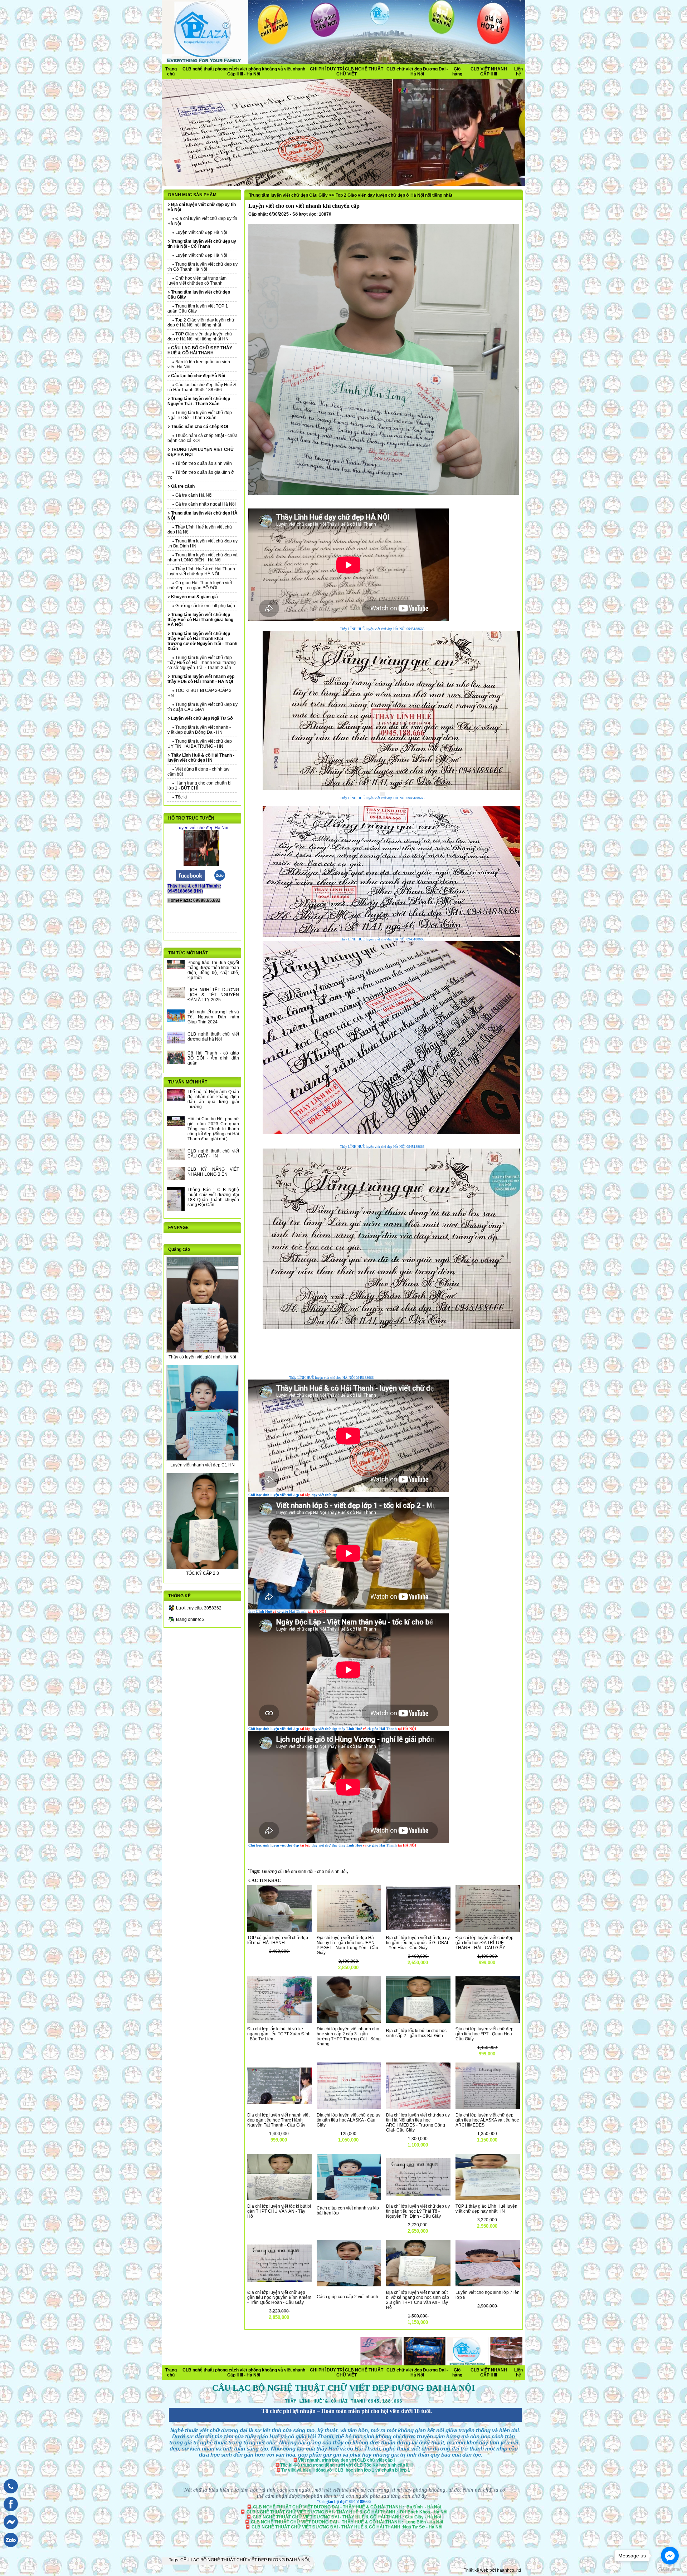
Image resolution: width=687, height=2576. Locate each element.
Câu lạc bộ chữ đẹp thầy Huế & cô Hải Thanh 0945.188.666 (202, 387)
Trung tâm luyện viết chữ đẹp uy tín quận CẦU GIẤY (203, 707)
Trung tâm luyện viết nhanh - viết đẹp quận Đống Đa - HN (199, 730)
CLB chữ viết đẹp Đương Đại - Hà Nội (417, 72)
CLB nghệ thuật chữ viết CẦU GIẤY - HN (213, 1154)
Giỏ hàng (457, 72)
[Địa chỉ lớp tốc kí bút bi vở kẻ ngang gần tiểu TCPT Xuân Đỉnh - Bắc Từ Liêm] (279, 2021)
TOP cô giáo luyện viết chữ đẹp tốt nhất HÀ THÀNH (278, 1940)
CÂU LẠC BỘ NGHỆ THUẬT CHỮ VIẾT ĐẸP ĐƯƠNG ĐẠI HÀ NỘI (245, 2560)
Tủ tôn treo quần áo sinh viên (203, 463)
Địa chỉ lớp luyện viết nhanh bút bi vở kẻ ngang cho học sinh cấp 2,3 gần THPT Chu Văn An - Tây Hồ (418, 2300)
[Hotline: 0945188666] (9, 2495)
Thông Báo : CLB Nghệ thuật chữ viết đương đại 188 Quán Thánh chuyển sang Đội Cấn (213, 1197)
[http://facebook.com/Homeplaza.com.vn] (190, 880)
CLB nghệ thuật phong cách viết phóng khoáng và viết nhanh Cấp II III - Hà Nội (244, 72)
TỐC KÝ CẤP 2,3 (203, 1573)
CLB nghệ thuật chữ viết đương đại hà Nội (213, 1037)
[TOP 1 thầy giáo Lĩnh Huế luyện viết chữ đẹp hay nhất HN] (488, 2199)
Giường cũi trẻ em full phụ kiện (205, 606)
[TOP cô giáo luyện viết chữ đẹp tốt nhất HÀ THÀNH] (279, 1930)
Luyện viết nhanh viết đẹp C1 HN (203, 1465)
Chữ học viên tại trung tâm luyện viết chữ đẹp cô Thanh (197, 281)
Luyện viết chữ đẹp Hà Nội (201, 232)
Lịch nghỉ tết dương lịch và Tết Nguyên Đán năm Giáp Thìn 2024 (213, 1017)
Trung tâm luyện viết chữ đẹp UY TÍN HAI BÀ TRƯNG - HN (200, 744)
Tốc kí (181, 797)
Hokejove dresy (384, 2368)
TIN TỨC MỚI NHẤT (188, 953)
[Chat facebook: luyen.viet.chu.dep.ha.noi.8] (9, 2531)
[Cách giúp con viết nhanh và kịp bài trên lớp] (349, 2199)
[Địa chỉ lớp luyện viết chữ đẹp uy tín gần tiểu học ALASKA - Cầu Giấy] (349, 2108)
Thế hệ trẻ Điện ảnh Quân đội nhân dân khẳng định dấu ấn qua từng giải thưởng (213, 1099)
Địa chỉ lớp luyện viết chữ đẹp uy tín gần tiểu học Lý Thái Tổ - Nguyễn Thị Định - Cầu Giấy (418, 2211)
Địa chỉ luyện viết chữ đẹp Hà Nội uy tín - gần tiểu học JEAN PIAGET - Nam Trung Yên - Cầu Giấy (347, 1945)
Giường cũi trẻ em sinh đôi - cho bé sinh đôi (304, 1872)
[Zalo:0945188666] (220, 880)
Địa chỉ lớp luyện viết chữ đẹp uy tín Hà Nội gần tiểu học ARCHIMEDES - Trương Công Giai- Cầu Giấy (418, 2123)
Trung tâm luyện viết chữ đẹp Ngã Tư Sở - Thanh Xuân (200, 415)
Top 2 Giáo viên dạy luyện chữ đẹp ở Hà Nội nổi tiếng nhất (201, 323)
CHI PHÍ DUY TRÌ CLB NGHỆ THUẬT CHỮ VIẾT (347, 72)
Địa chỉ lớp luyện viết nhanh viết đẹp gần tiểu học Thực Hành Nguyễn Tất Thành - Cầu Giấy (278, 2120)
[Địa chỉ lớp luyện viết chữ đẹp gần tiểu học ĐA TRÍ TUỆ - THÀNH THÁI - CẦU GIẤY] (488, 1930)
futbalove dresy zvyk (496, 2375)
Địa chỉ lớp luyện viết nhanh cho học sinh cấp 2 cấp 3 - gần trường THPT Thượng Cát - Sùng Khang (349, 2036)
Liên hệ (518, 72)
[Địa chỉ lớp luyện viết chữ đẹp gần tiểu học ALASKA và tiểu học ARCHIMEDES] (488, 2108)
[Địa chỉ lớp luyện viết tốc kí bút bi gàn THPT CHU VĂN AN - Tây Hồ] (279, 2199)
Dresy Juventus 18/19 (265, 2368)
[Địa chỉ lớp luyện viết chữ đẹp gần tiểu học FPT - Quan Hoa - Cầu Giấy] (488, 2021)
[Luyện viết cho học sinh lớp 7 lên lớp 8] (488, 2285)
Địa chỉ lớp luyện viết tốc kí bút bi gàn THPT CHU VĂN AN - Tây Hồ (279, 2211)
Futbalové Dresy (335, 2375)
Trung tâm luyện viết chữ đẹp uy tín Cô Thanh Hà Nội (203, 267)
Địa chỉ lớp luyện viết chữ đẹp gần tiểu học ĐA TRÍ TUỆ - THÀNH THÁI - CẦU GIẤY (484, 1943)
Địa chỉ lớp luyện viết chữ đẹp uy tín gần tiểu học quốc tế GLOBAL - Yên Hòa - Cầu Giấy (418, 1943)
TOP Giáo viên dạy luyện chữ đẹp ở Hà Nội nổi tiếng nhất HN (200, 336)
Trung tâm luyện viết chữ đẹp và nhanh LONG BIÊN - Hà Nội (203, 557)
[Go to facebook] (670, 2556)
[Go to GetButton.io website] (670, 2569)
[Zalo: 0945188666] (9, 2549)
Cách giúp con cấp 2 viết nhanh (347, 2297)
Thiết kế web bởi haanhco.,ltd (492, 2570)
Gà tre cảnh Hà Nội (193, 495)
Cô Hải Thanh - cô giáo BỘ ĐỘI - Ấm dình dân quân (213, 1058)
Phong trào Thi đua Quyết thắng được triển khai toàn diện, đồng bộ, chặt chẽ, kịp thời (213, 970)
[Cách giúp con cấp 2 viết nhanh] (349, 2285)
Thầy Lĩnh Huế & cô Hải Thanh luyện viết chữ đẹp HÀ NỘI (201, 571)
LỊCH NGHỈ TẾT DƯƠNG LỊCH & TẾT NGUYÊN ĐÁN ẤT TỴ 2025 (213, 995)
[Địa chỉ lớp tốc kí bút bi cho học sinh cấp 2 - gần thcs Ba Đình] (418, 2021)
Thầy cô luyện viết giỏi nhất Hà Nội (202, 1357)
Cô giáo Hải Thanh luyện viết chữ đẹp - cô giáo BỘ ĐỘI (200, 585)
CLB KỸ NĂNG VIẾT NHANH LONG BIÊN (213, 1172)
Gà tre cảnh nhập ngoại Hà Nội (205, 504)
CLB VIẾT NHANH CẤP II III (489, 72)
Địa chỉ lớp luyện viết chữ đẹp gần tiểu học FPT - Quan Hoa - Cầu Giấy (485, 2034)
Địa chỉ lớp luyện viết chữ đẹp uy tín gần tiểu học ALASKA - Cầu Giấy (349, 2120)
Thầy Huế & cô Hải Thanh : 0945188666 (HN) (194, 889)
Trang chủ (171, 72)
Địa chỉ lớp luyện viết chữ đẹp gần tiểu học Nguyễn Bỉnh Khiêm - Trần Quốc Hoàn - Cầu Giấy (279, 2297)
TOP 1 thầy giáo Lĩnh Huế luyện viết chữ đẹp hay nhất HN (486, 2209)
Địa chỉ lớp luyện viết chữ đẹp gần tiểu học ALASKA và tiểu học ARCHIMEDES (487, 2120)
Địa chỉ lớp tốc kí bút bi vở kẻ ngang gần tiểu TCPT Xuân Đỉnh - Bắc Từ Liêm (279, 2034)
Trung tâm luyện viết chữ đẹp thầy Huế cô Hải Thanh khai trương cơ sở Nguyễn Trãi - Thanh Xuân (202, 663)
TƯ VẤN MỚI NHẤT (188, 1082)
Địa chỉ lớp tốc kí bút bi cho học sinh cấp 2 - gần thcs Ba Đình (416, 2033)
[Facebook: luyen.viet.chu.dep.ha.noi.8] (9, 2513)
